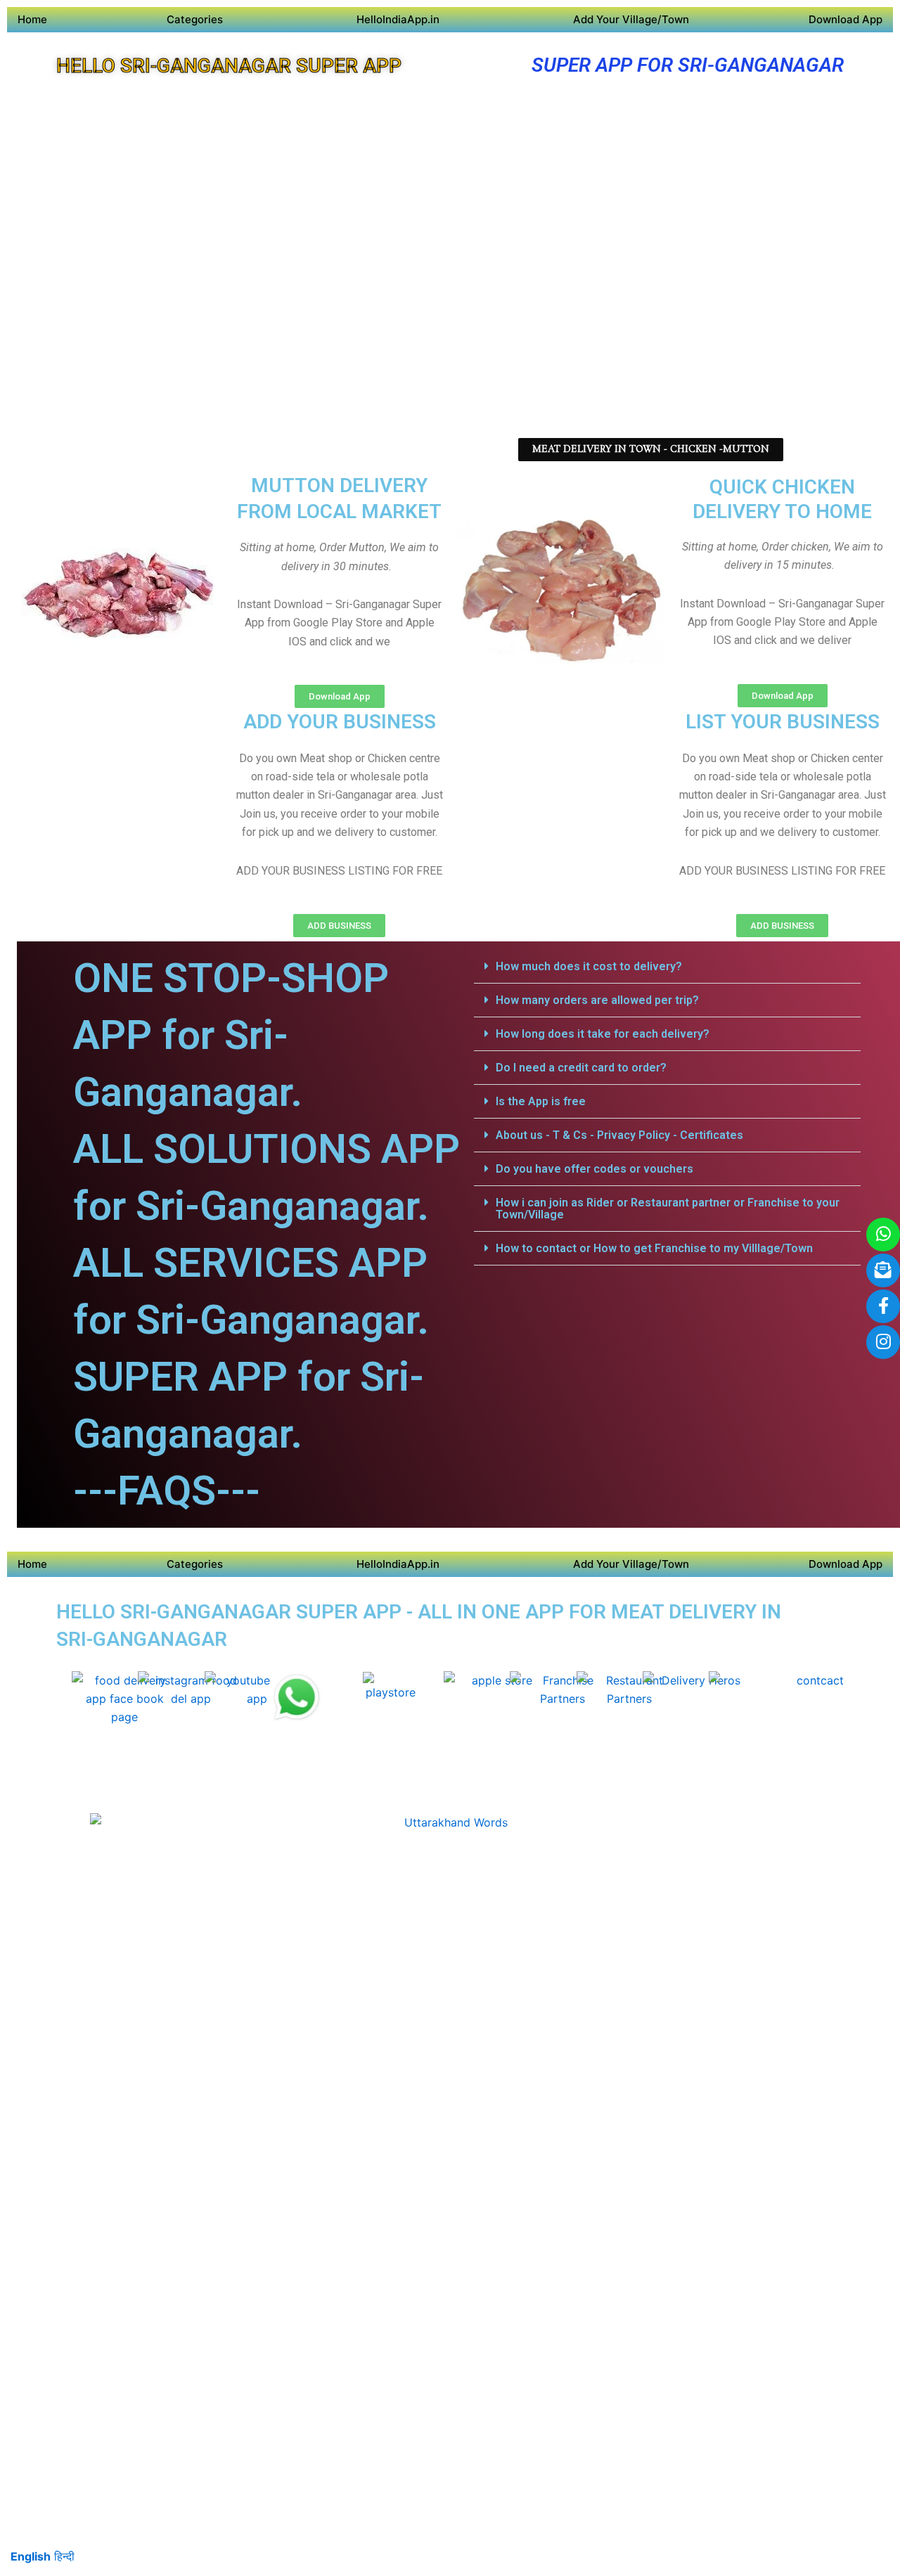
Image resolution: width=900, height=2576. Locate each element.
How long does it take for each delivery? (603, 1034)
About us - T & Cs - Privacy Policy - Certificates (619, 1135)
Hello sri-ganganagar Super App (229, 66)
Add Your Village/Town (631, 19)
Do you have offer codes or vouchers (594, 1169)
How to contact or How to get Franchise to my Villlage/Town (654, 1248)
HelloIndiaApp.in (398, 19)
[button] (667, 967)
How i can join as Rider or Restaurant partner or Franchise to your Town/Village (668, 1209)
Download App (846, 19)
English (31, 2556)
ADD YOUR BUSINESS (340, 722)
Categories (195, 19)
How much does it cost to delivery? (589, 966)
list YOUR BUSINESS (783, 722)
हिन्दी (64, 2556)
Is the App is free (541, 1101)
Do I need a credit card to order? (581, 1068)
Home (32, 19)
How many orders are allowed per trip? (597, 1000)
